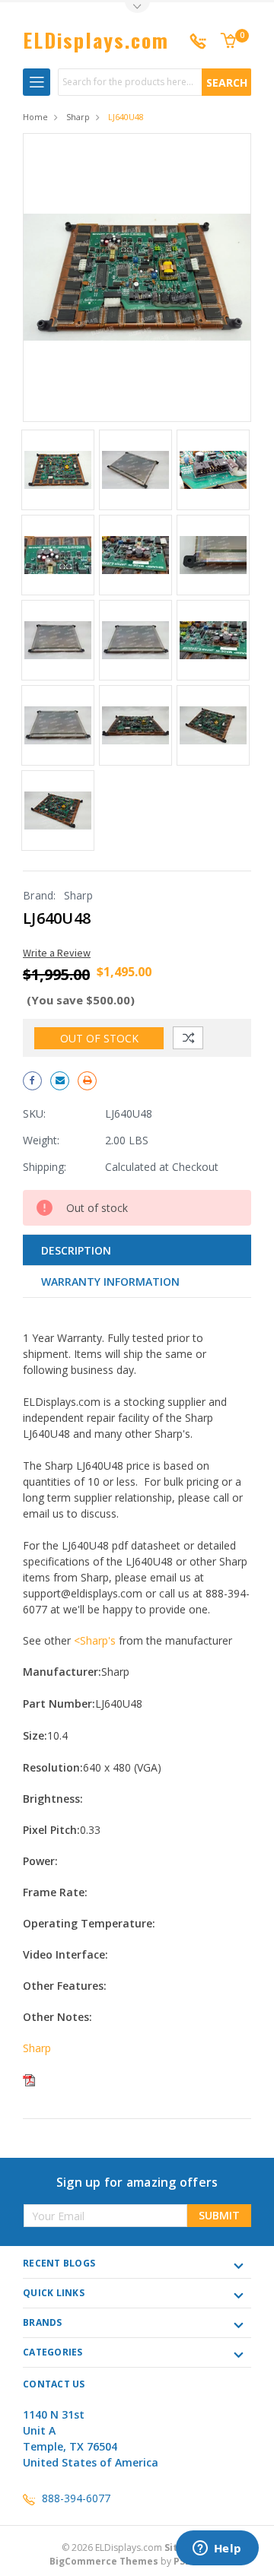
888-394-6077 (76, 2498)
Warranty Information (110, 1282)
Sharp (78, 117)
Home (35, 117)
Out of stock (99, 1038)
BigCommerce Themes (104, 2561)
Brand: (40, 895)
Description (76, 1250)
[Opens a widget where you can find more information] (217, 2549)
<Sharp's (95, 1640)
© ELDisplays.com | (137, 2547)
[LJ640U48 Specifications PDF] (29, 2079)
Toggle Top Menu (137, 8)
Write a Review (57, 953)
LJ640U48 (126, 117)
